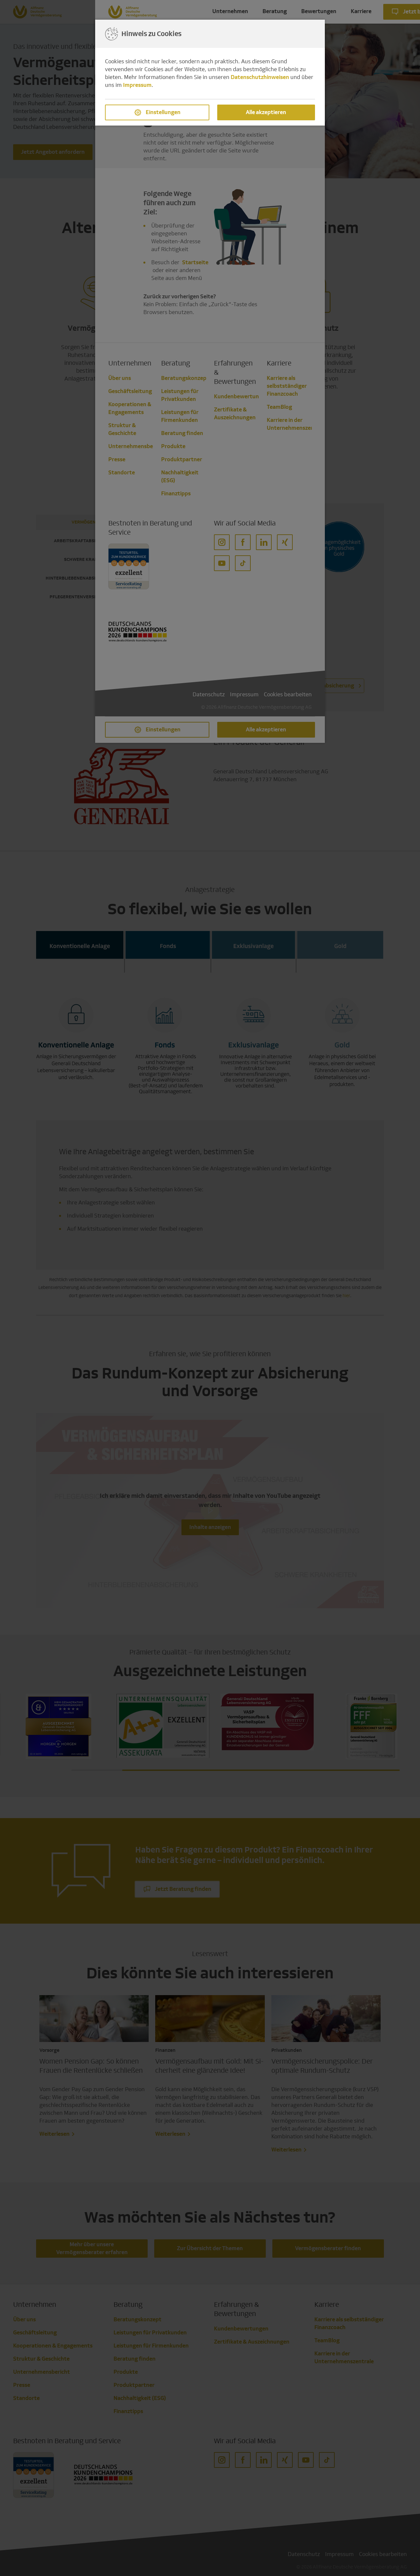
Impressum (137, 85)
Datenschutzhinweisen (260, 77)
